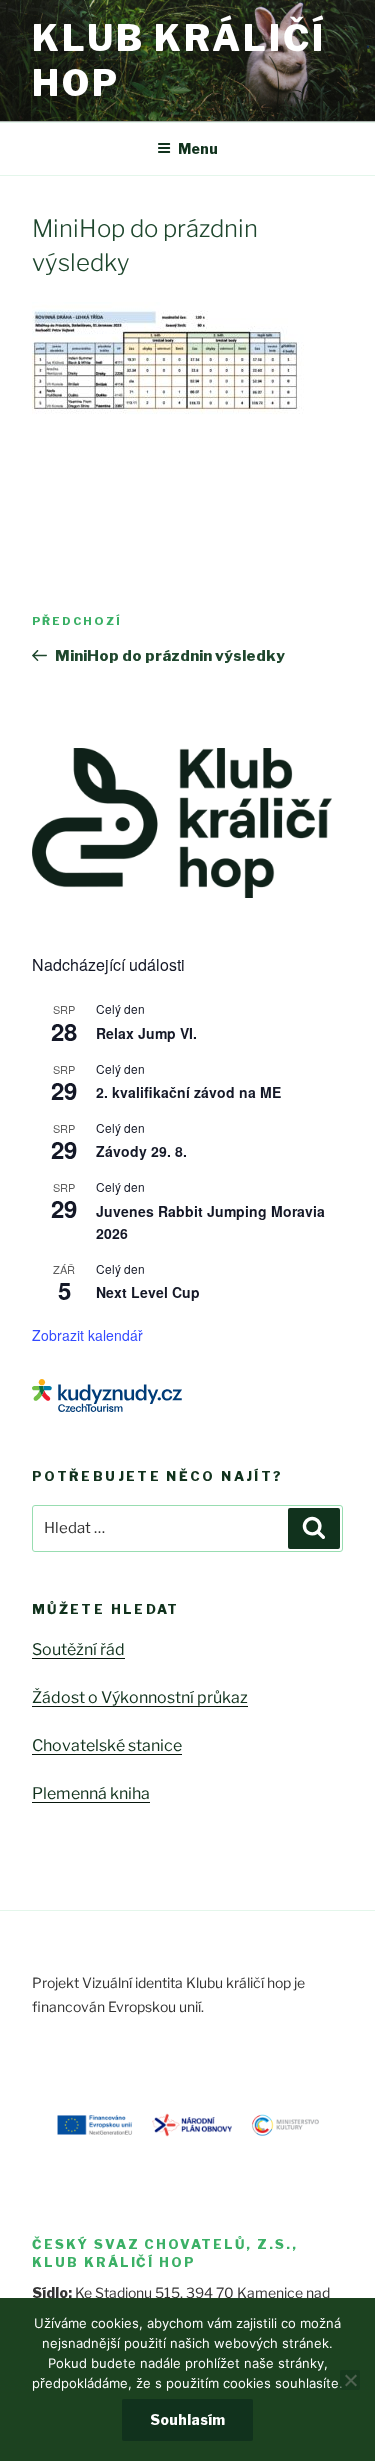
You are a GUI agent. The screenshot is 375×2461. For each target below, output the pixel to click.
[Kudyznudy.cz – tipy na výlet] (107, 1406)
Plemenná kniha (91, 1793)
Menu (198, 148)
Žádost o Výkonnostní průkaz (140, 1697)
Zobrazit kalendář (87, 1335)
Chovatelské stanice (107, 1745)
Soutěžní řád (78, 1649)
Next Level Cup (148, 1292)
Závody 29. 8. (141, 1151)
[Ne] (350, 2380)
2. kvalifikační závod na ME (188, 1092)
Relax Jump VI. (146, 1033)
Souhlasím (187, 2419)
